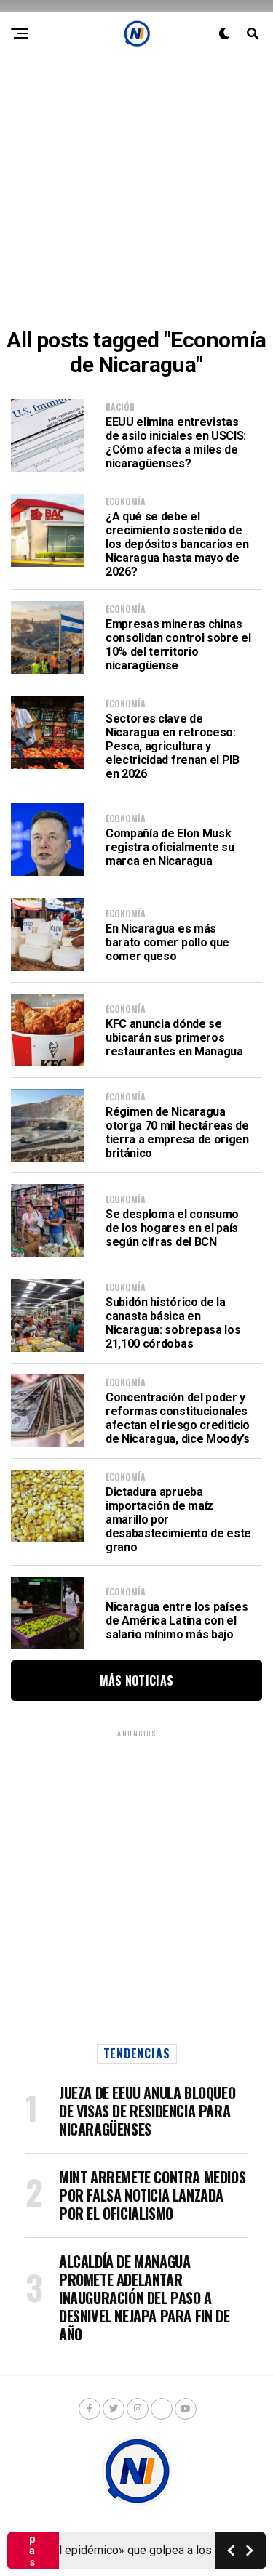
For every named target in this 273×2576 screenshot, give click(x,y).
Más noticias (137, 1681)
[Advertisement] (136, 192)
